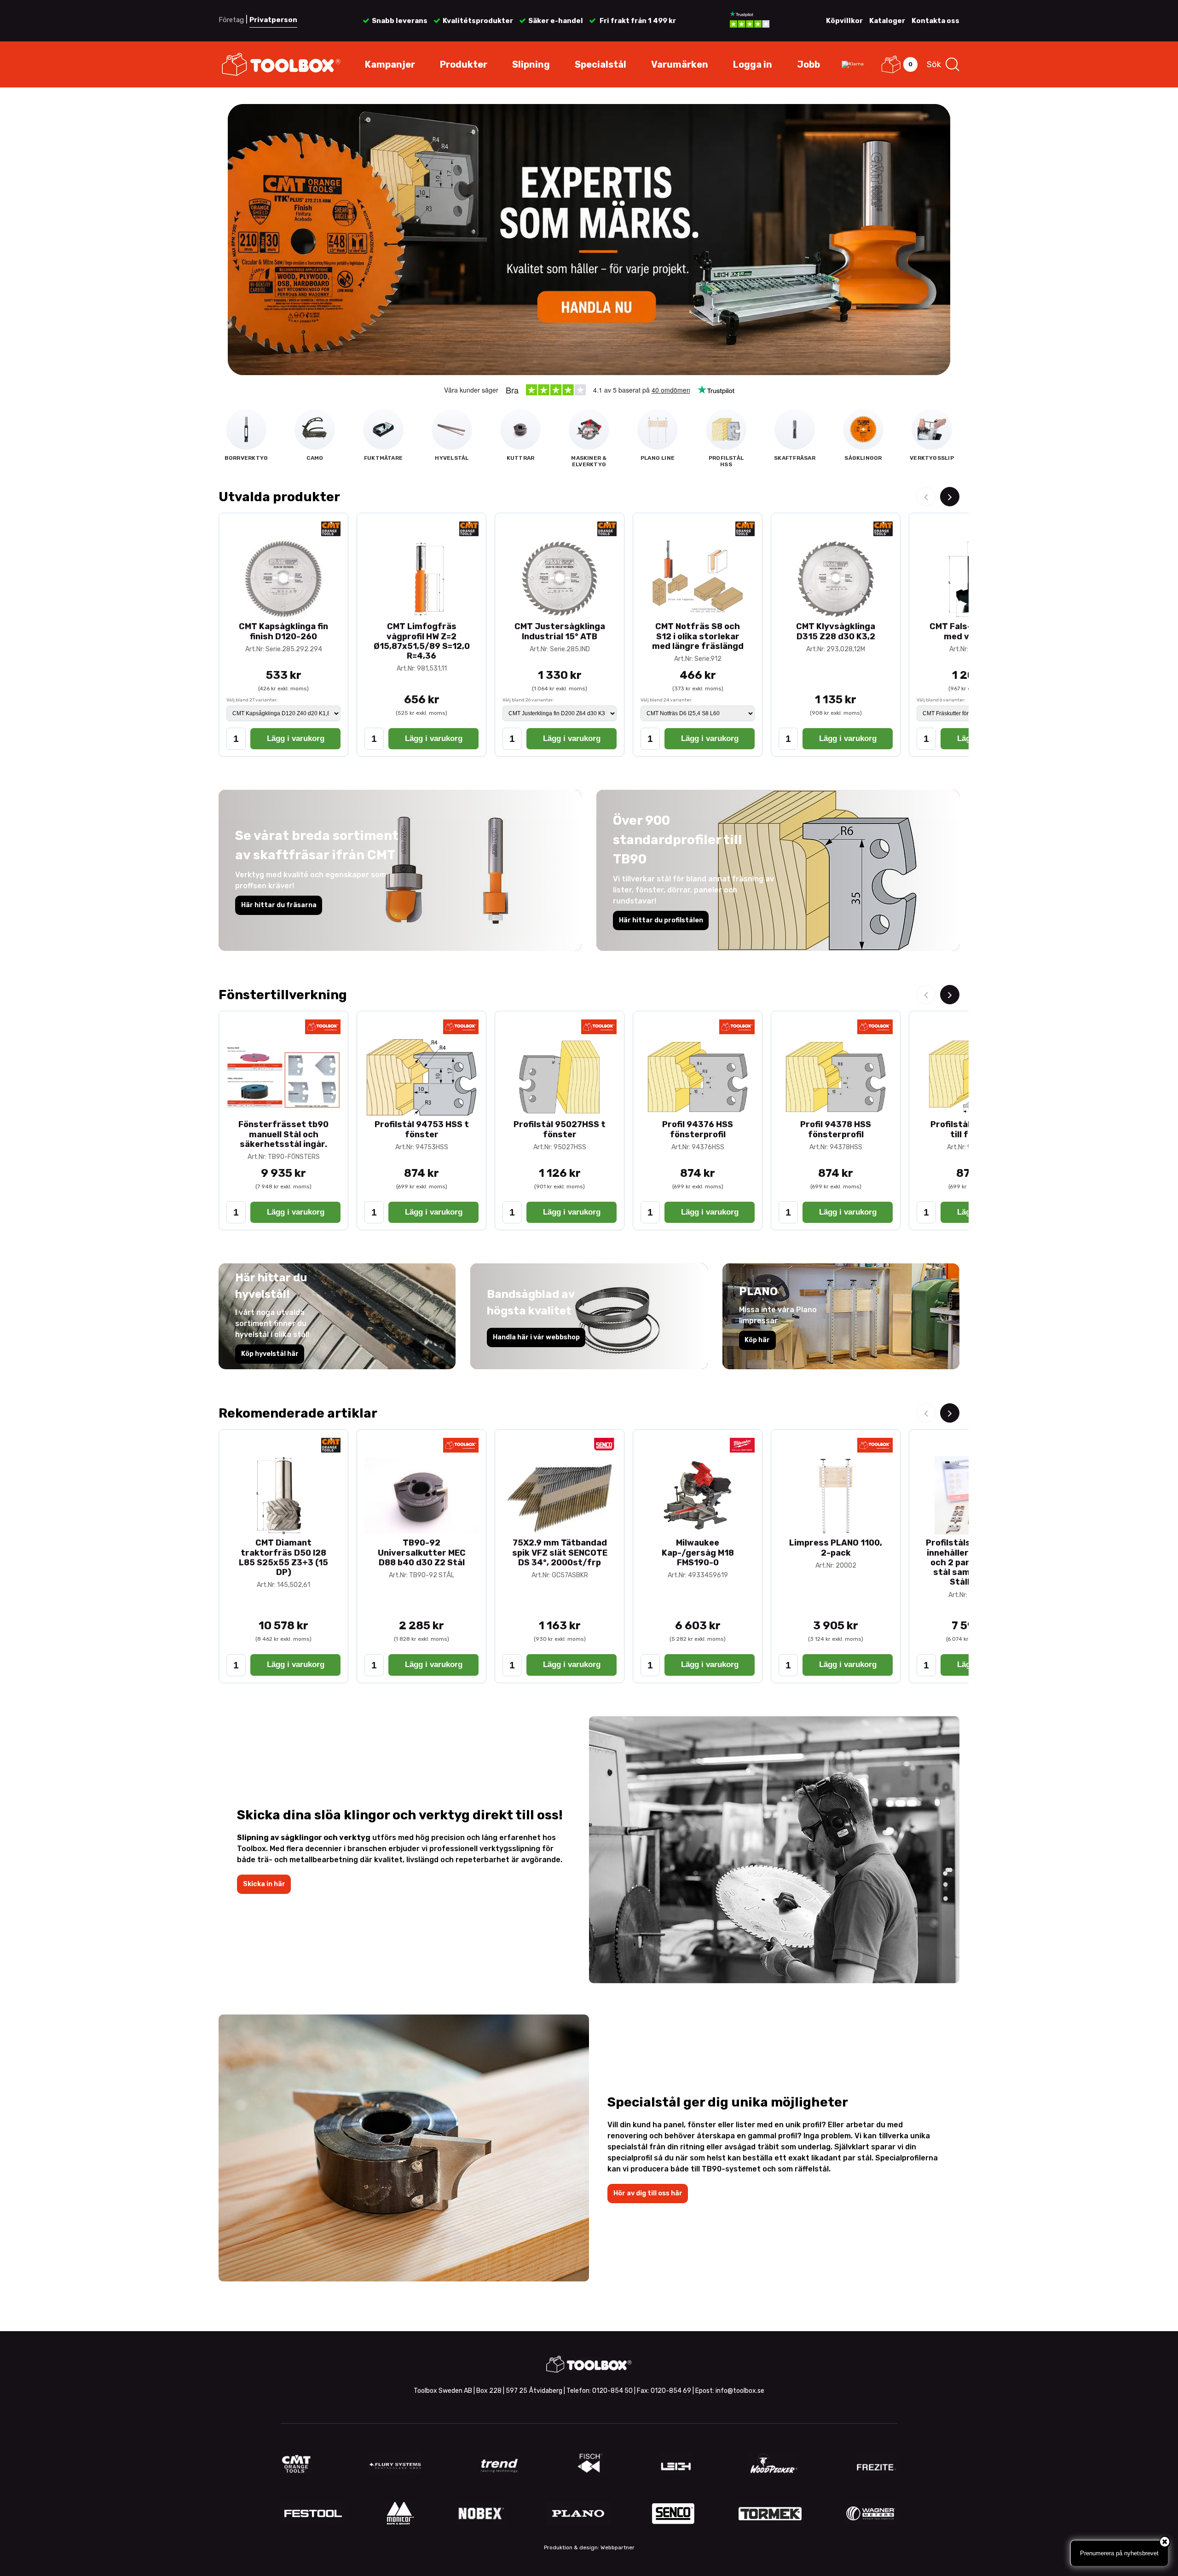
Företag (231, 20)
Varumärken (680, 64)
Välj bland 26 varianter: (528, 700)
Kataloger (887, 21)
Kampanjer (390, 64)
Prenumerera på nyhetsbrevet (1119, 2553)
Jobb (808, 64)
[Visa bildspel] (589, 240)
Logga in (753, 64)
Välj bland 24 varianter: (667, 700)
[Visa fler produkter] (950, 497)
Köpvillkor (844, 21)
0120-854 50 (612, 2391)
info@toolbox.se (740, 2391)
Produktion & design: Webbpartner (589, 2547)
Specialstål (601, 64)
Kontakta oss (935, 21)
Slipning (531, 64)
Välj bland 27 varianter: (252, 700)
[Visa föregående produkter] (926, 497)
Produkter (464, 64)
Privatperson (273, 20)
